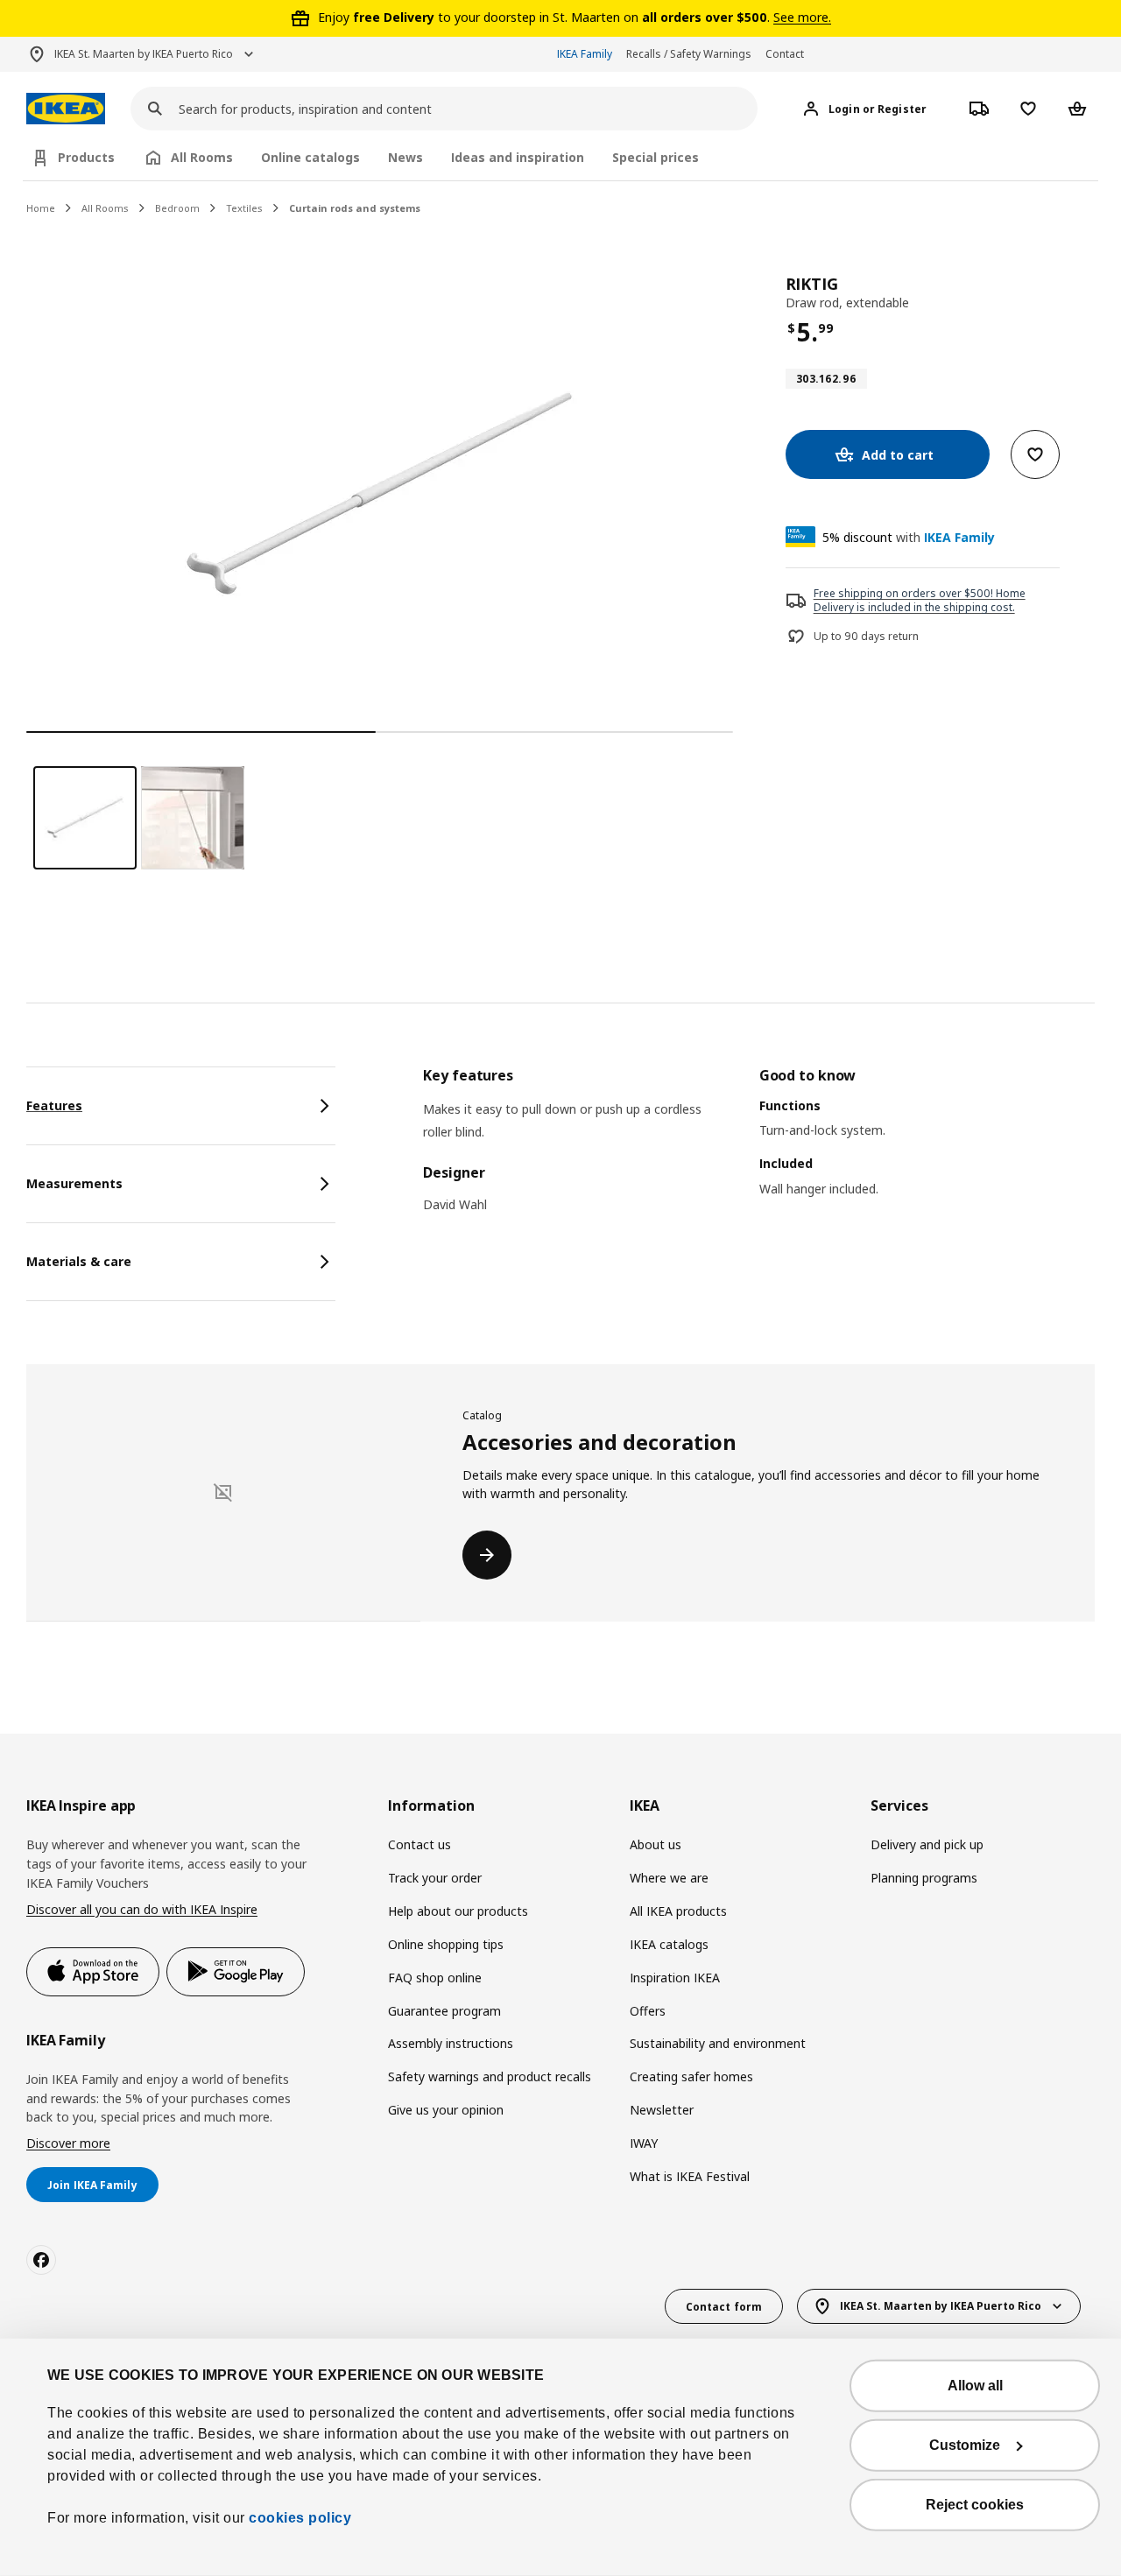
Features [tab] (54, 1105)
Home (41, 208)
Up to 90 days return (866, 637)
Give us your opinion (446, 2110)
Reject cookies (975, 2505)
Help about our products (458, 1911)
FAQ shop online (435, 1978)
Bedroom (177, 208)
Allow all (975, 2386)
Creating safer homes (691, 2076)
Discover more (68, 2143)
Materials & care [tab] (79, 1261)
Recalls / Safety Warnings (689, 54)
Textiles (244, 208)
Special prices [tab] (656, 157)
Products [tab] (86, 157)
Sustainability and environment (718, 2043)
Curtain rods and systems (355, 208)
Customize (965, 2445)
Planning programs (924, 1878)
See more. (802, 17)
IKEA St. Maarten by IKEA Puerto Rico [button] (144, 54)
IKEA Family (585, 54)
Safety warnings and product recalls (490, 2076)
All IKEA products (678, 1911)
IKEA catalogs (669, 1944)
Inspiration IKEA (675, 1978)
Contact (785, 54)
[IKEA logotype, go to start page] (66, 109)
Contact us (419, 1844)
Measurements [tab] (74, 1183)
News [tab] (405, 157)
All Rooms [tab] (202, 157)
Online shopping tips (446, 1944)
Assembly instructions (451, 2043)
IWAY (644, 2143)
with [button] (909, 537)
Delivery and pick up (927, 1844)
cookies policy (300, 2518)
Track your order (435, 1878)
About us (656, 1844)
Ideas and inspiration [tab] (518, 157)
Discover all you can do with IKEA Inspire (142, 1909)
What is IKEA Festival (690, 2176)
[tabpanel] (759, 1154)
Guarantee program (444, 2011)
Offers (648, 2011)
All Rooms (105, 208)
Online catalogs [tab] (310, 157)
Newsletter (662, 2110)
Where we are (669, 1878)
